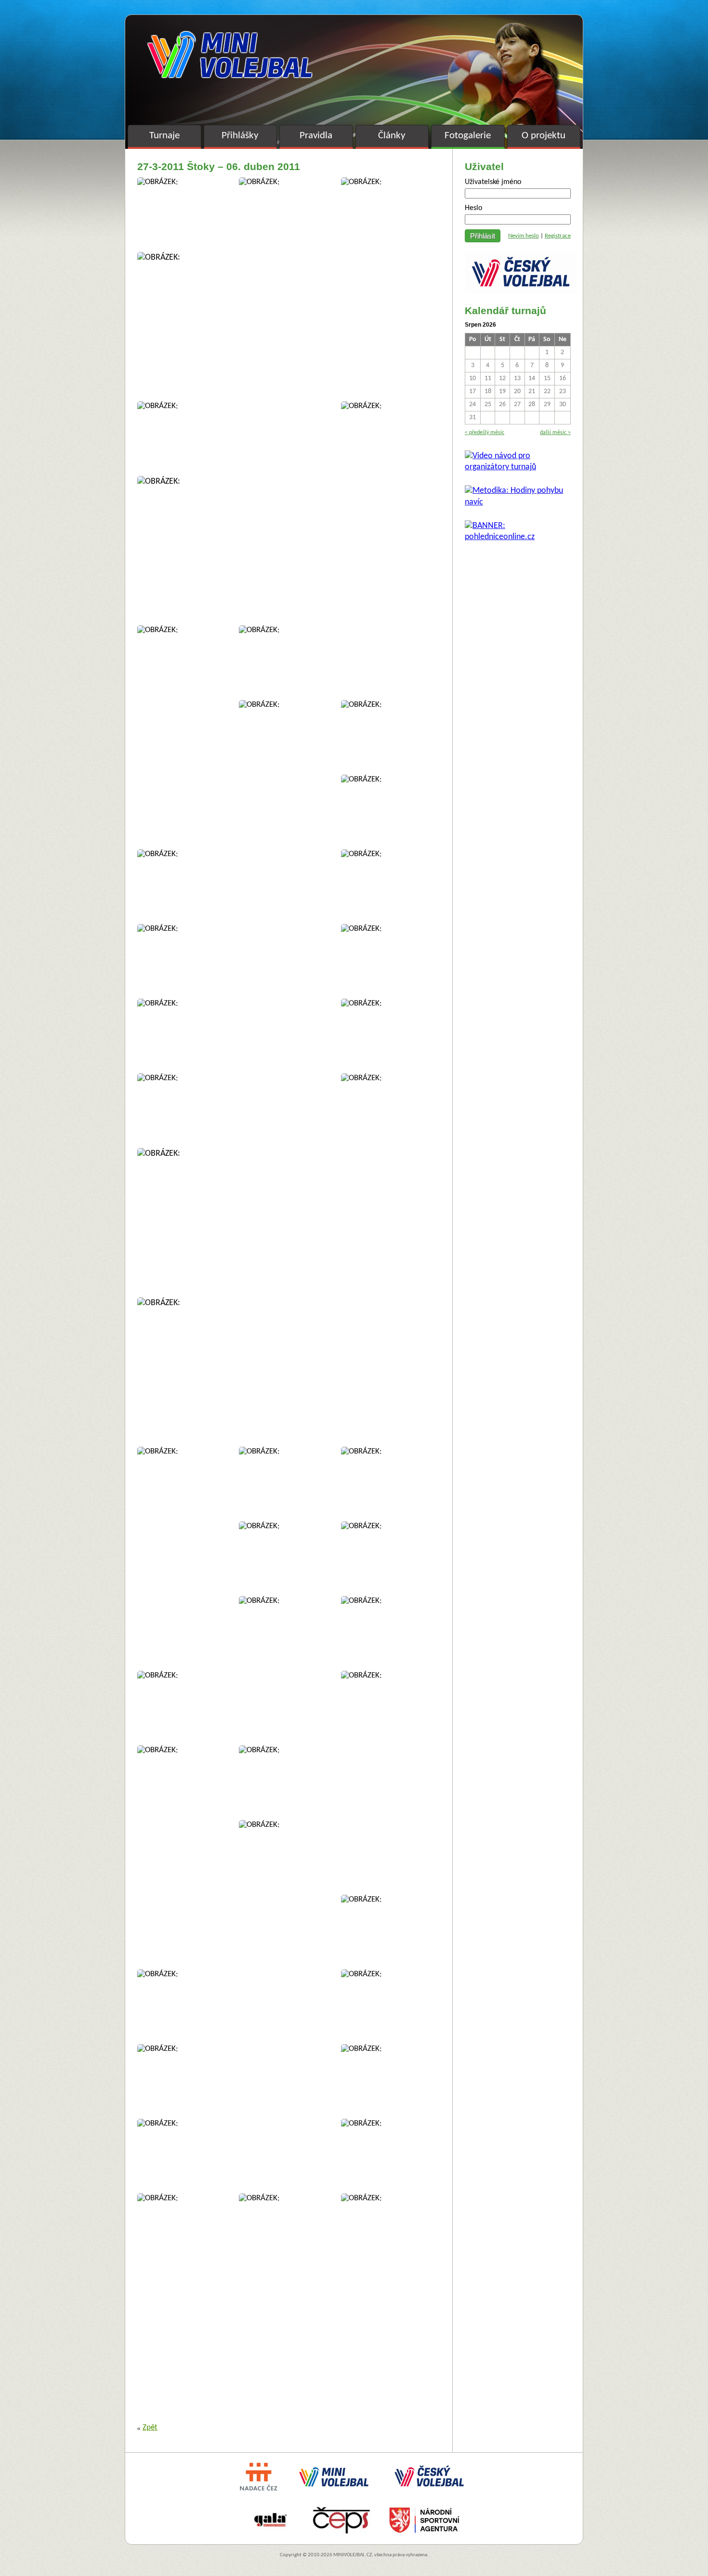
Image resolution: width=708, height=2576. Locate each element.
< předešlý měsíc (485, 433)
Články (392, 136)
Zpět (150, 2428)
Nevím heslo (524, 236)
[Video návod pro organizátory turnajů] (518, 467)
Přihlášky (240, 136)
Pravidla (316, 136)
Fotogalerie (468, 136)
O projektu (544, 136)
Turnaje (164, 136)
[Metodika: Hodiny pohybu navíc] (518, 502)
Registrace (558, 236)
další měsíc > (555, 433)
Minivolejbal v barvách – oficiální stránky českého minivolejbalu (230, 55)
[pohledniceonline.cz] (518, 537)
